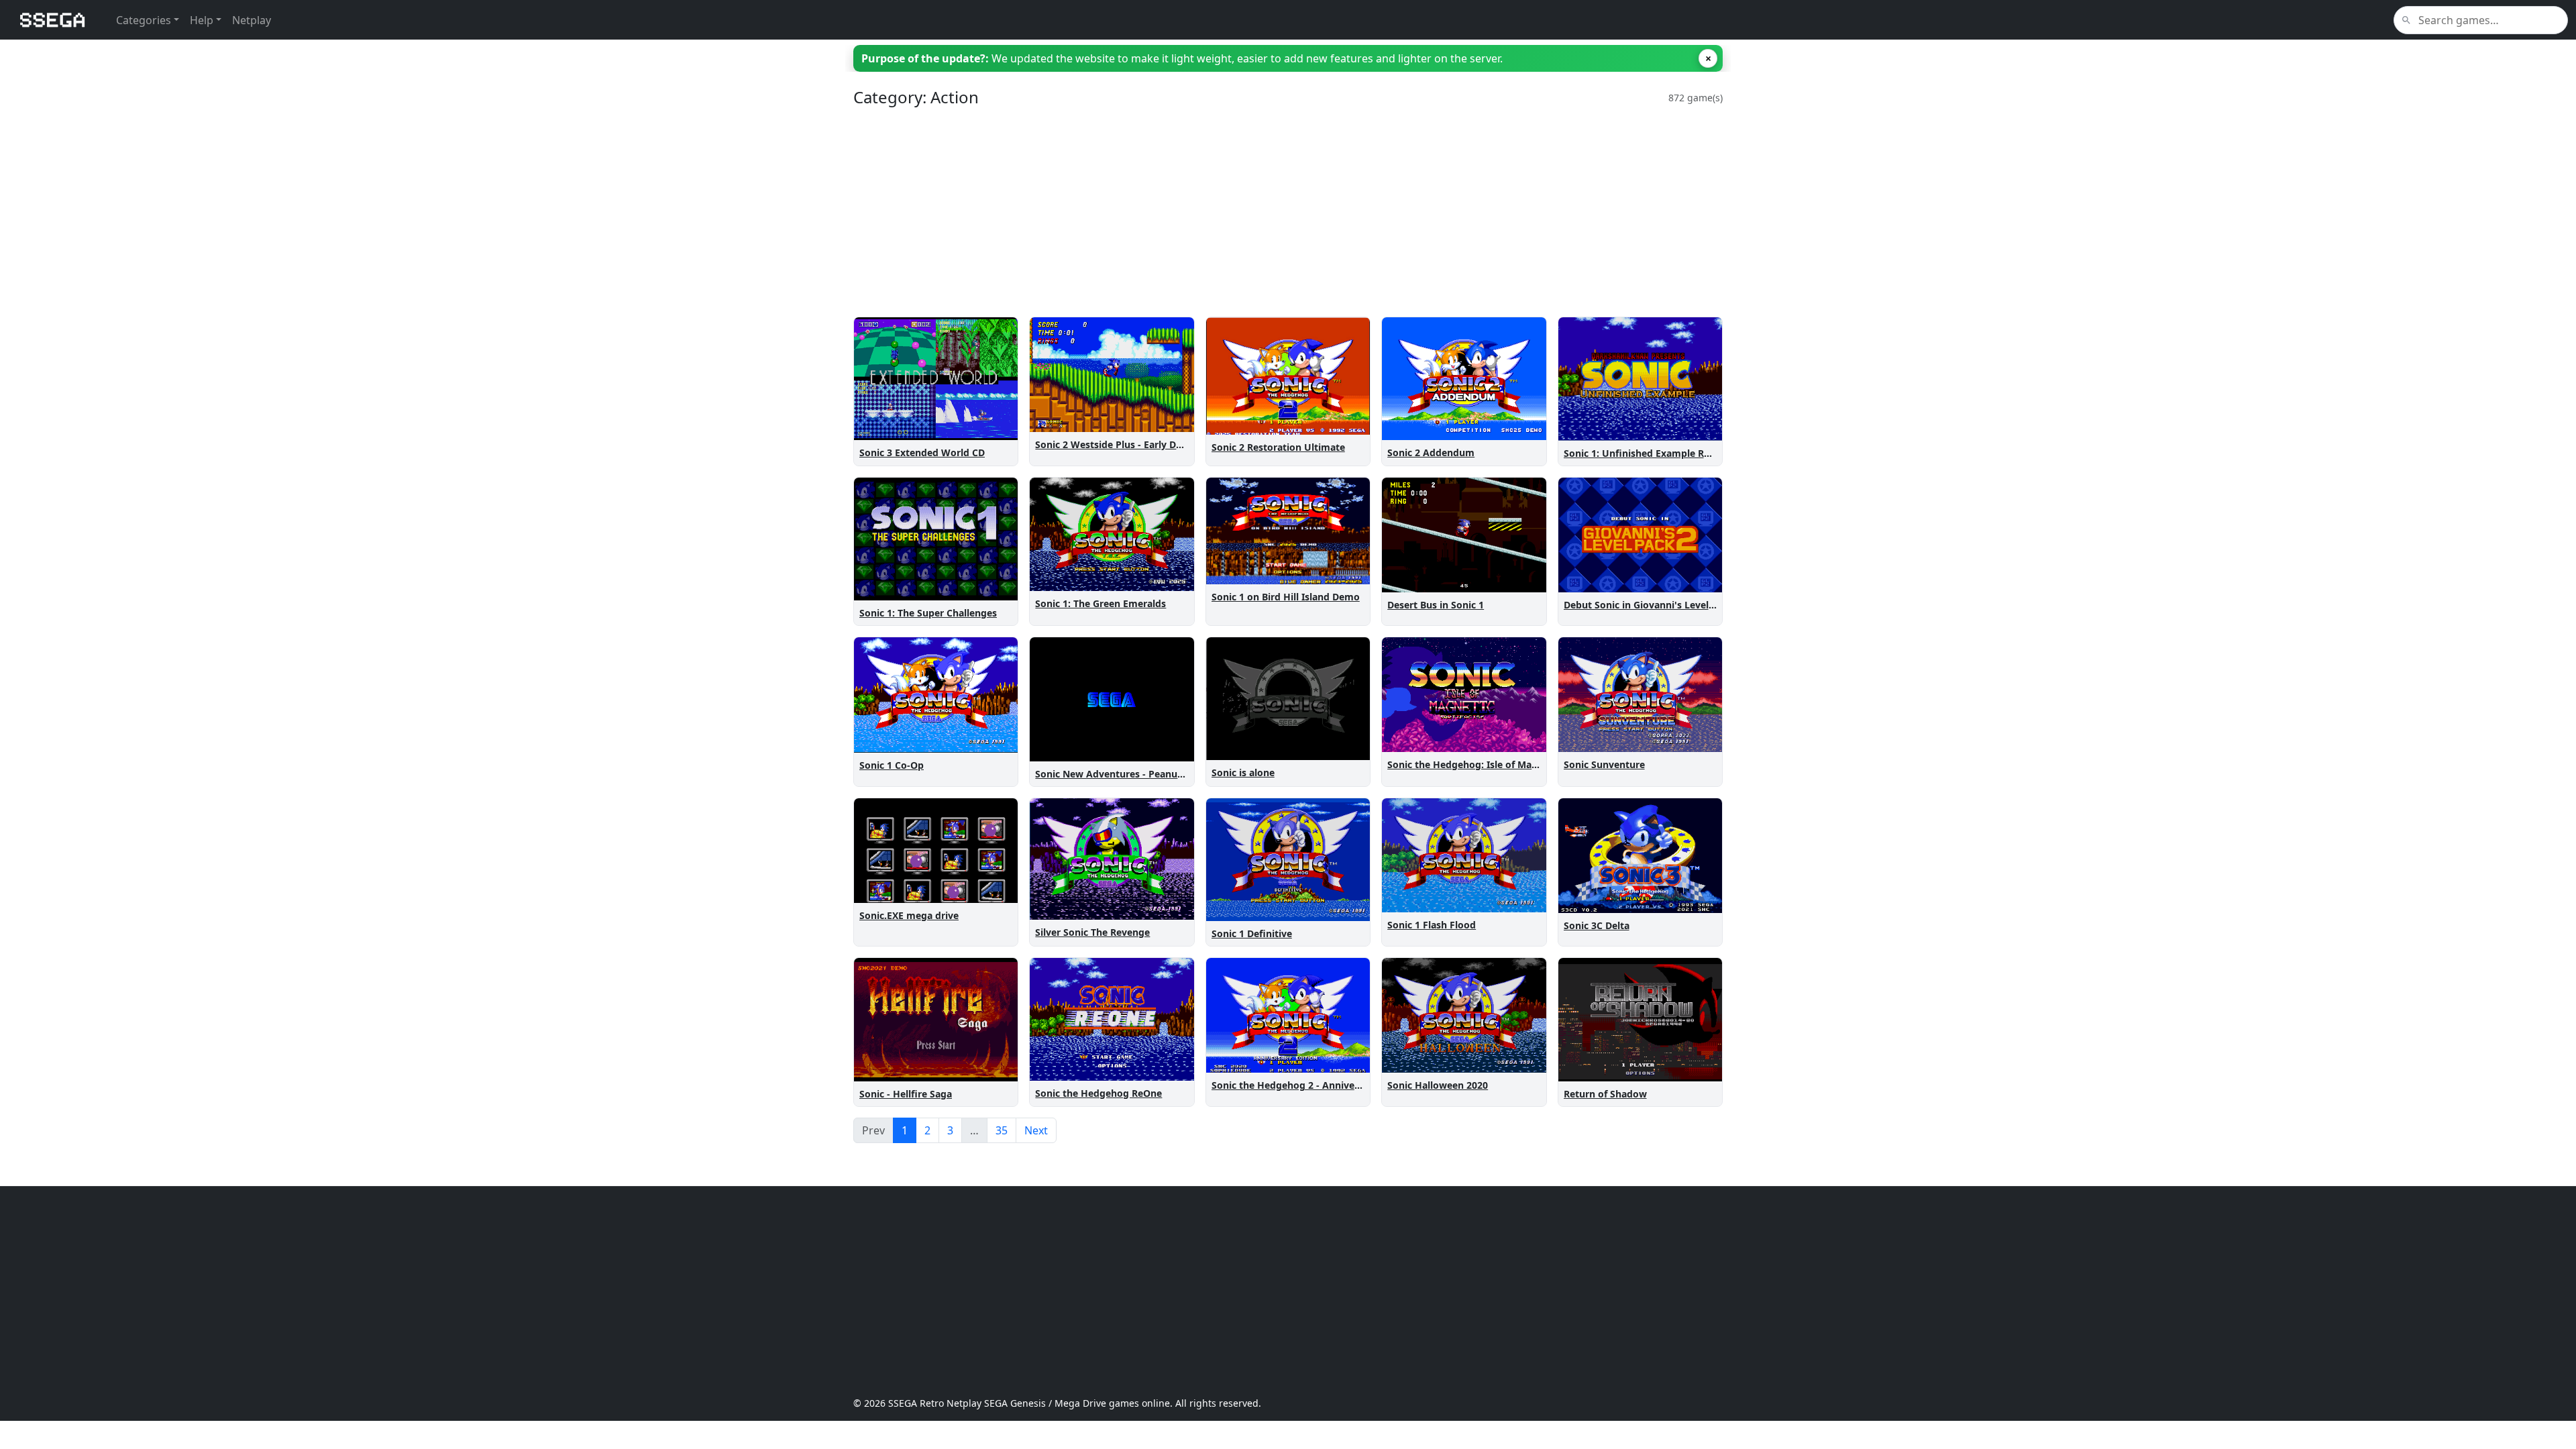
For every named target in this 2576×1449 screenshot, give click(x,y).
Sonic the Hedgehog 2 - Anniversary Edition (1312, 1085)
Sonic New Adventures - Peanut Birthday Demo (1144, 774)
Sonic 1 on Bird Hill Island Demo (1286, 597)
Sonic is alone (1243, 772)
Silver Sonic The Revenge (1092, 932)
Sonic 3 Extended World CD (922, 452)
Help (202, 20)
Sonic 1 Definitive (1252, 933)
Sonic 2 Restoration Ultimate (1278, 447)
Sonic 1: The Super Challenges (928, 613)
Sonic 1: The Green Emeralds (1101, 603)
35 (1002, 1130)
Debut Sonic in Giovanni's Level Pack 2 (1653, 605)
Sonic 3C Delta (1597, 925)
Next (1036, 1130)
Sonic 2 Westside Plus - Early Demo (1116, 444)
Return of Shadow (1605, 1094)
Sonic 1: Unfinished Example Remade (1650, 453)
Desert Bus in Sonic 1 (1436, 605)
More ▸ (993, 427)
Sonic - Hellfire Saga (906, 1094)
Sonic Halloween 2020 (1438, 1085)
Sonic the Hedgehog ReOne (1098, 1093)
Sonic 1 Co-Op (892, 765)
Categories (144, 20)
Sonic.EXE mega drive (909, 915)
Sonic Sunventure (1604, 764)
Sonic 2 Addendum (1431, 452)
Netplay (252, 20)
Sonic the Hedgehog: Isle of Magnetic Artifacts (1495, 764)
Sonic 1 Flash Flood (1432, 925)
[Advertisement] (1256, 212)
